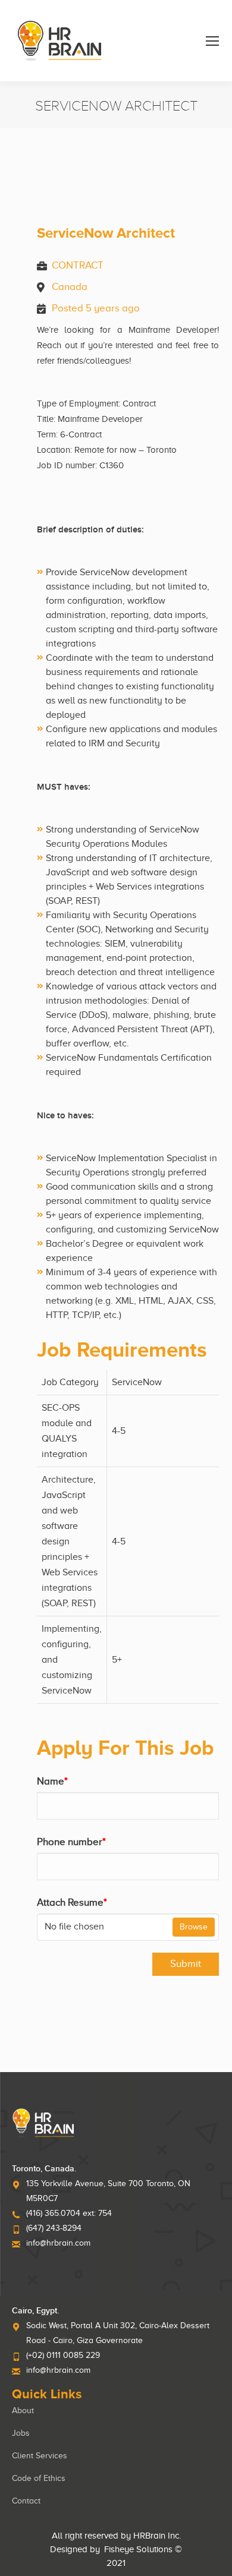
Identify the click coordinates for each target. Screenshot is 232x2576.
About (23, 2411)
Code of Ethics (39, 2478)
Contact (26, 2501)
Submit (186, 1964)
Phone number (71, 1842)
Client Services (40, 2456)
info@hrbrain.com (58, 2243)
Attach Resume (72, 1902)
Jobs (21, 2433)
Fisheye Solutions (138, 2549)
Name (52, 1781)
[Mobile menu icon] (212, 41)
